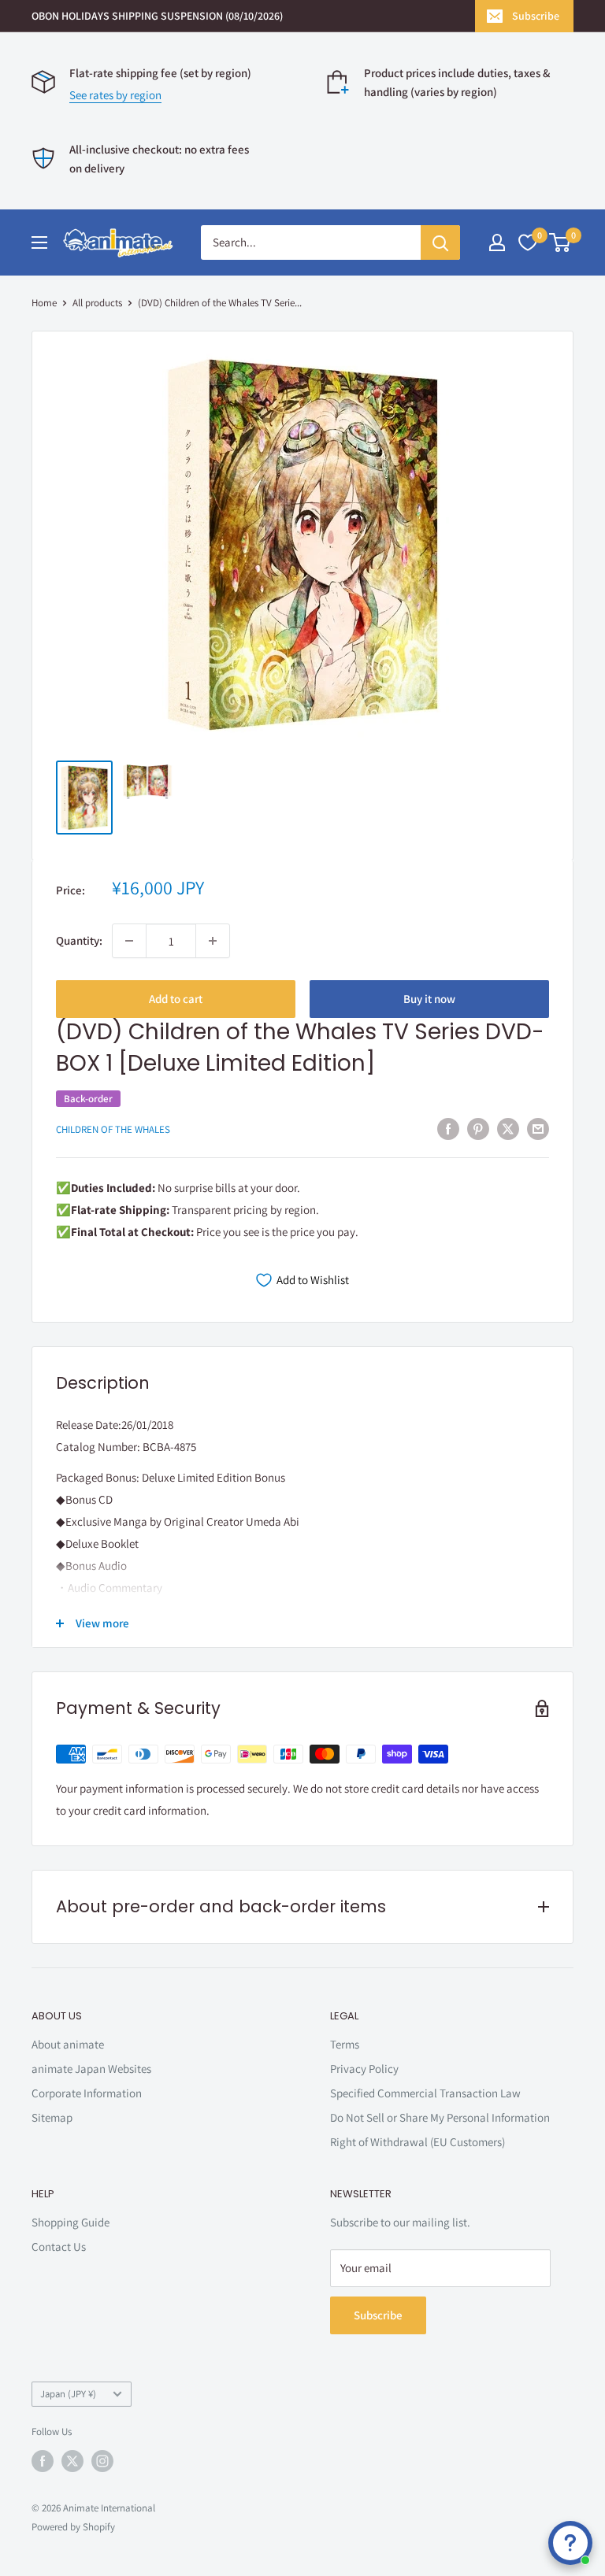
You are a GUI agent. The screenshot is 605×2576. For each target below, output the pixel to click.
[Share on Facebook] (448, 1129)
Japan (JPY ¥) (68, 2394)
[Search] (440, 242)
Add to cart (176, 999)
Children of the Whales (113, 1129)
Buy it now (429, 999)
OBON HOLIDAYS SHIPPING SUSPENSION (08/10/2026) (157, 16)
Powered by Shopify (73, 2527)
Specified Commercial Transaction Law (425, 2093)
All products (97, 303)
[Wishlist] (528, 242)
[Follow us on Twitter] (72, 2461)
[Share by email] (538, 1129)
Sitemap (52, 2117)
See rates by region (115, 95)
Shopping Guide (71, 2222)
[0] (560, 242)
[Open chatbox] (570, 2543)
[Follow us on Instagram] (102, 2461)
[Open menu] (39, 242)
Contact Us (59, 2247)
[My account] (497, 242)
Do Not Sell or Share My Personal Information (440, 2117)
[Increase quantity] (213, 941)
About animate (68, 2044)
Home (44, 303)
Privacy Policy (364, 2069)
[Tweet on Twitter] (508, 1129)
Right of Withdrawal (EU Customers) (418, 2142)
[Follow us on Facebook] (43, 2461)
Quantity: (79, 940)
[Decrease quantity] (129, 941)
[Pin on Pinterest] (478, 1129)
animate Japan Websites (91, 2069)
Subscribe (536, 16)
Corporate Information (87, 2093)
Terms (345, 2044)
